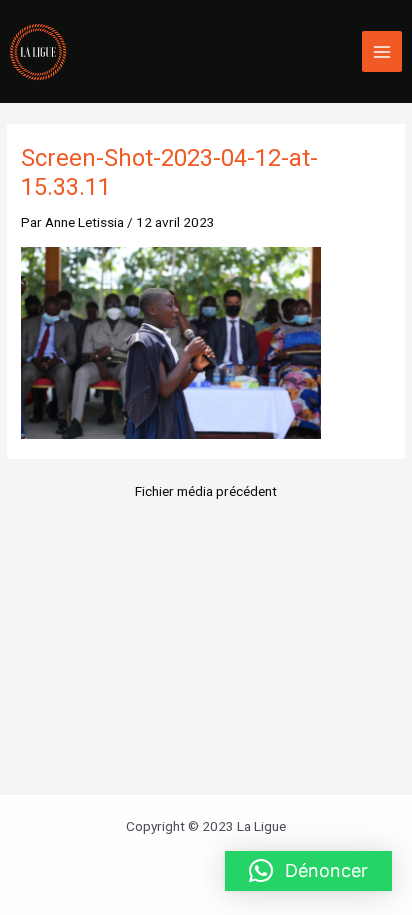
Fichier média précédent (206, 492)
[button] (308, 871)
